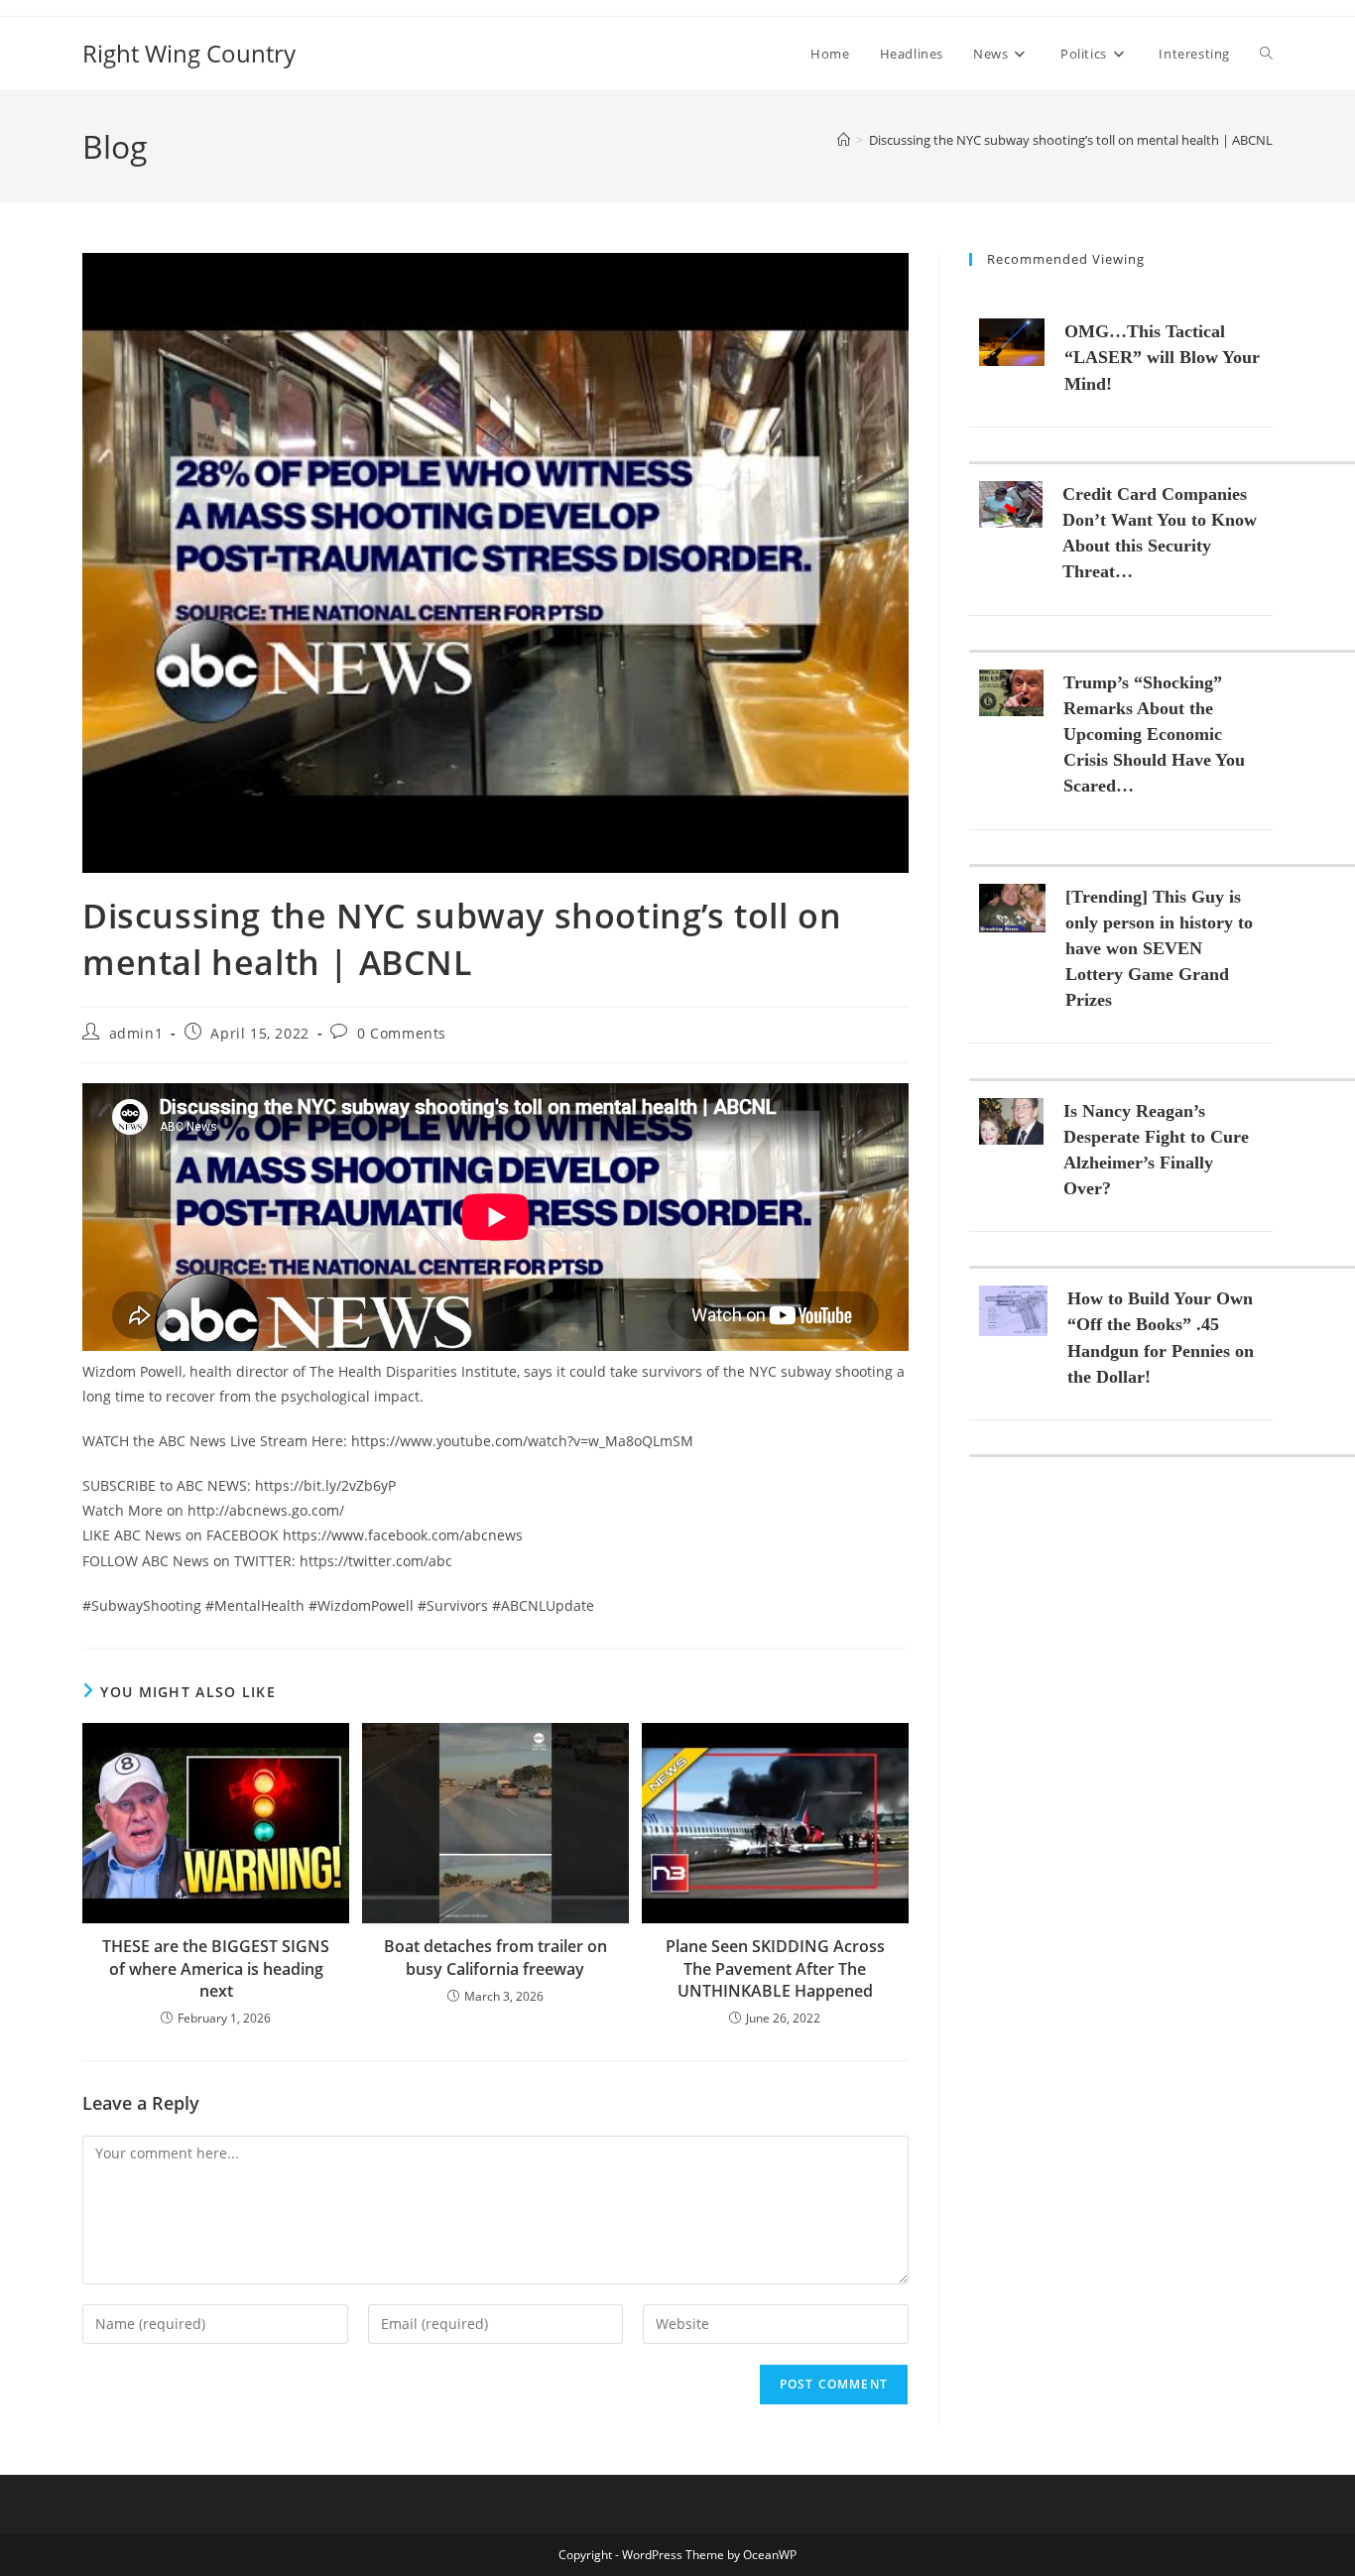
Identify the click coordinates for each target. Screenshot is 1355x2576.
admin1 (136, 1033)
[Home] (844, 140)
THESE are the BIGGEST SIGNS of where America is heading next (216, 1968)
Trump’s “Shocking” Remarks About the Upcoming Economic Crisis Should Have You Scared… (1154, 735)
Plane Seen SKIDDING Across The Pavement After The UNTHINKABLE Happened (775, 1968)
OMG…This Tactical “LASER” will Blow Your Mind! (1162, 357)
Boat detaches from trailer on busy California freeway (495, 1957)
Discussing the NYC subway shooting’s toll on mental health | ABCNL (1071, 140)
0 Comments (402, 1033)
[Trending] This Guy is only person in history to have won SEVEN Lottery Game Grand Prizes (1159, 949)
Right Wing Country (189, 53)
